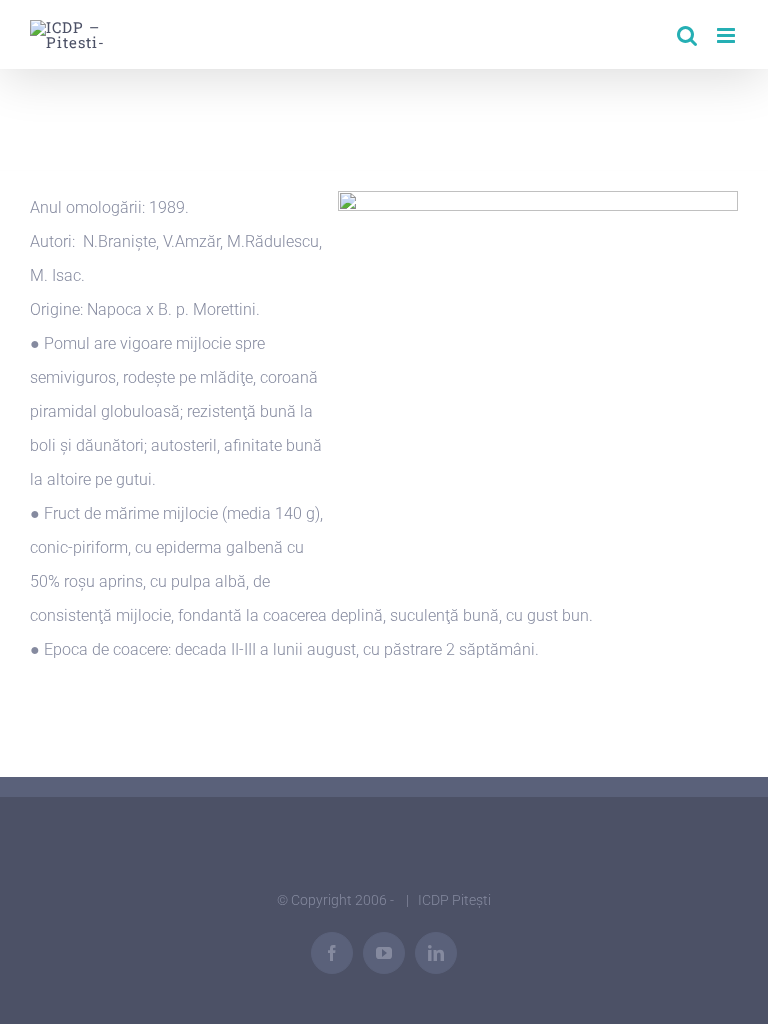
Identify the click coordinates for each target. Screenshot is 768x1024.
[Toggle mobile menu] (727, 35)
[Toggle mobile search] (687, 35)
